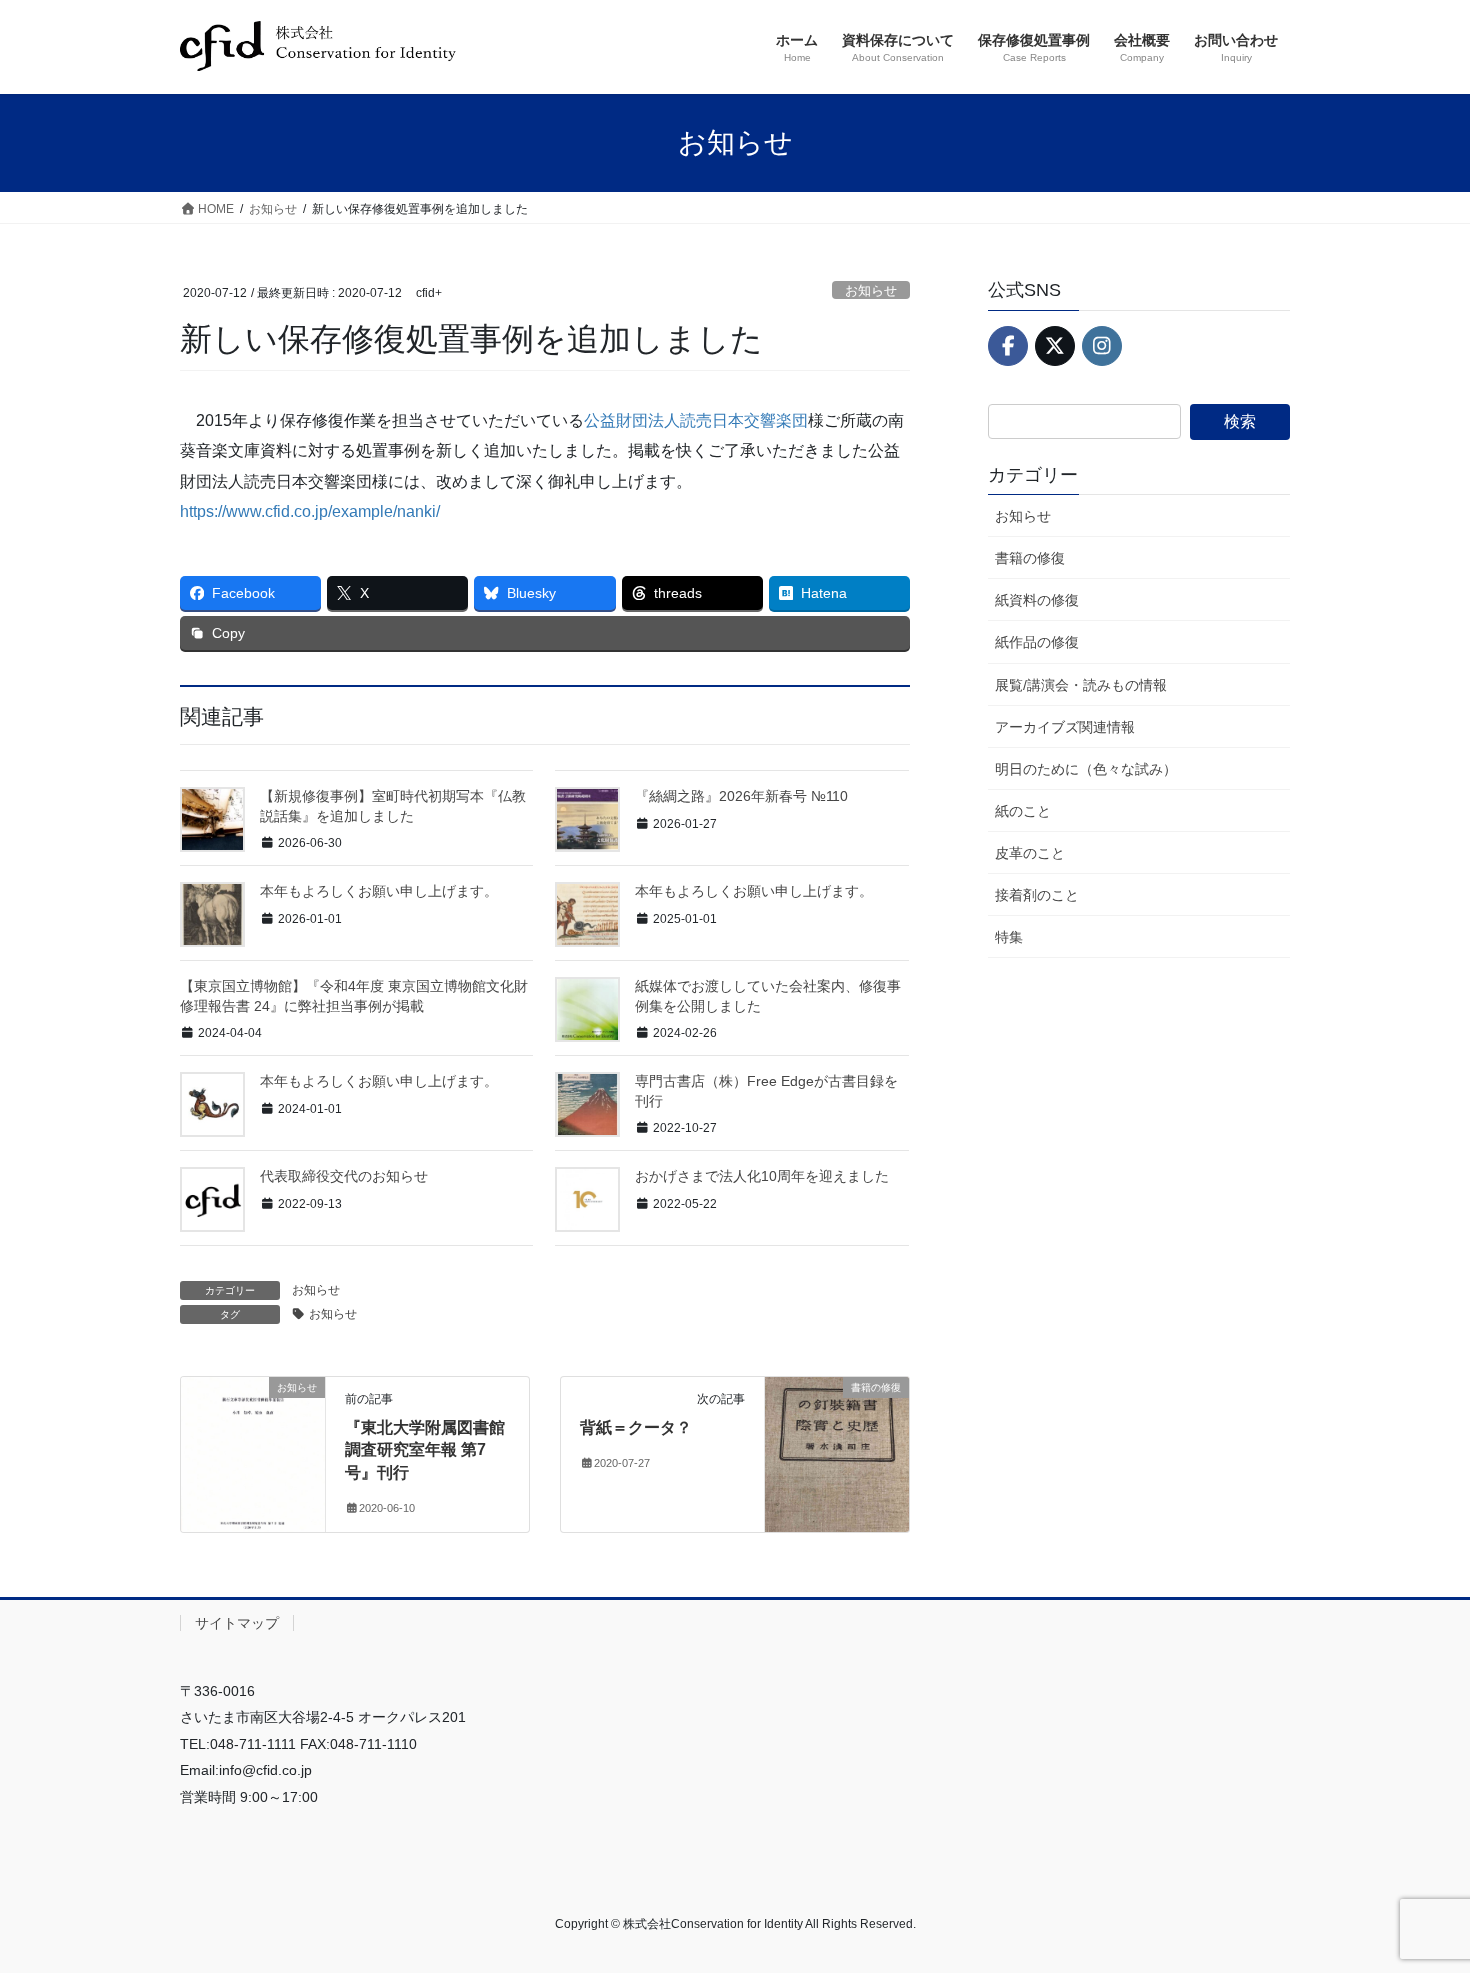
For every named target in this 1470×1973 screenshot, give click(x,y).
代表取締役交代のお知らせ (344, 1176)
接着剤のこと (1037, 895)
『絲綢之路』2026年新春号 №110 (741, 796)
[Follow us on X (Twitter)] (1055, 346)
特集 (1009, 937)
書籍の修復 (1030, 558)
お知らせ (871, 290)
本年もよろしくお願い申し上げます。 (379, 891)
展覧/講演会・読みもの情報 (1081, 685)
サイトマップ (237, 1623)
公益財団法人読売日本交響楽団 (696, 420)
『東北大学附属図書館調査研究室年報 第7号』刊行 (425, 1450)
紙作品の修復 (1037, 642)
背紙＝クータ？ (636, 1427)
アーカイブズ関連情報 (1065, 727)
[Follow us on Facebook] (1008, 346)
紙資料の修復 (1037, 600)
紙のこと (1023, 811)
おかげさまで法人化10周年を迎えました (762, 1176)
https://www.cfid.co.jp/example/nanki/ (310, 511)
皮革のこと (1030, 853)
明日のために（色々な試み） (1086, 769)
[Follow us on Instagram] (1102, 346)
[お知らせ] (253, 1450)
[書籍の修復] (837, 1450)
